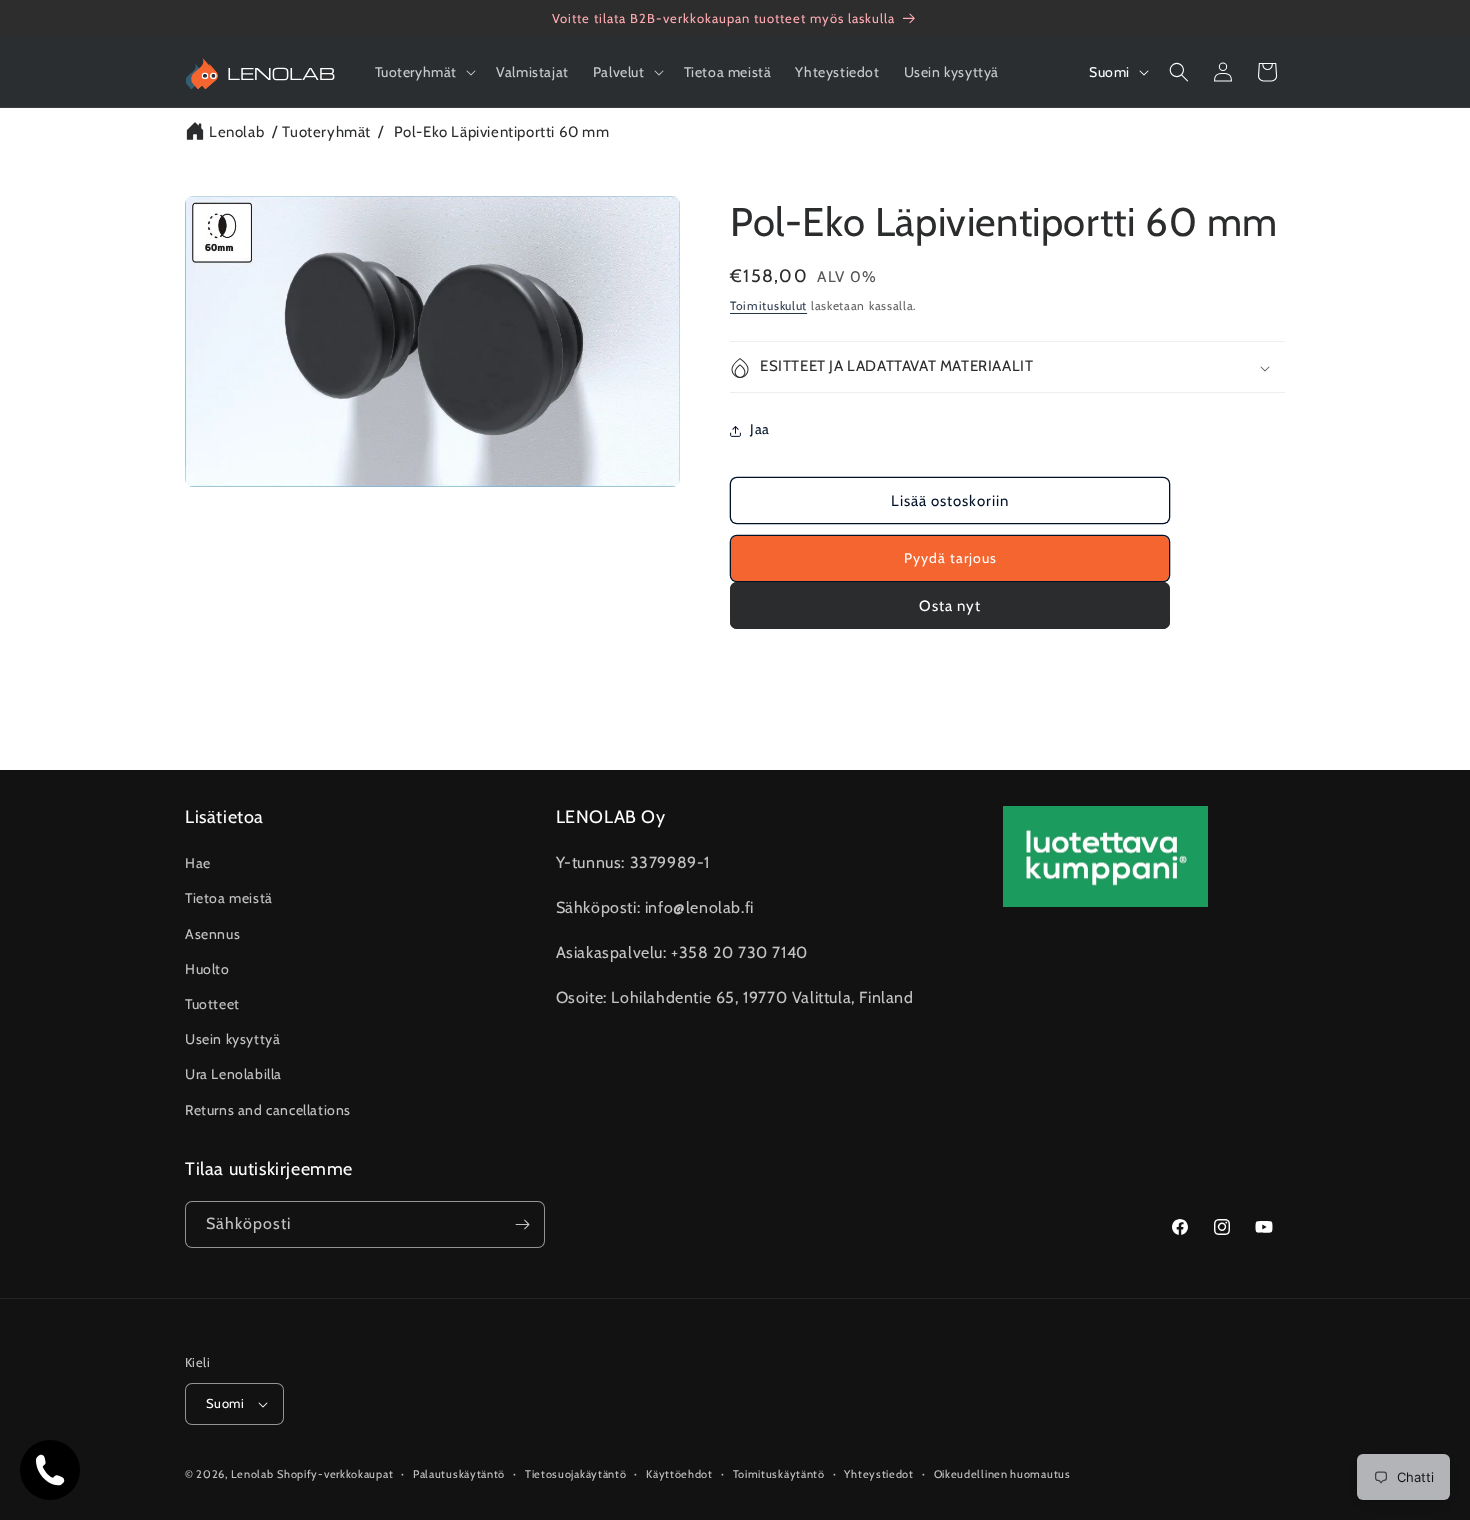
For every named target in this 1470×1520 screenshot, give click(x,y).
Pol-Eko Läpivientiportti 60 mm (502, 132)
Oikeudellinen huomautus (1002, 1474)
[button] (424, 72)
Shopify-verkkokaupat (335, 1474)
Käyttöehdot (679, 1474)
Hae (198, 863)
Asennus (212, 934)
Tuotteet (212, 1004)
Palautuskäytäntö (459, 1474)
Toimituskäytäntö (779, 1474)
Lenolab (236, 132)
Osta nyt (950, 606)
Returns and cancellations (268, 1110)
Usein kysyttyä (232, 1039)
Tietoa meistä (229, 898)
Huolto (207, 969)
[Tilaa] (522, 1224)
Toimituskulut (768, 305)
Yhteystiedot (878, 1474)
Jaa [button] (760, 430)
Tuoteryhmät (326, 132)
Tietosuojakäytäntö (576, 1474)
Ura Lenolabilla (233, 1074)
